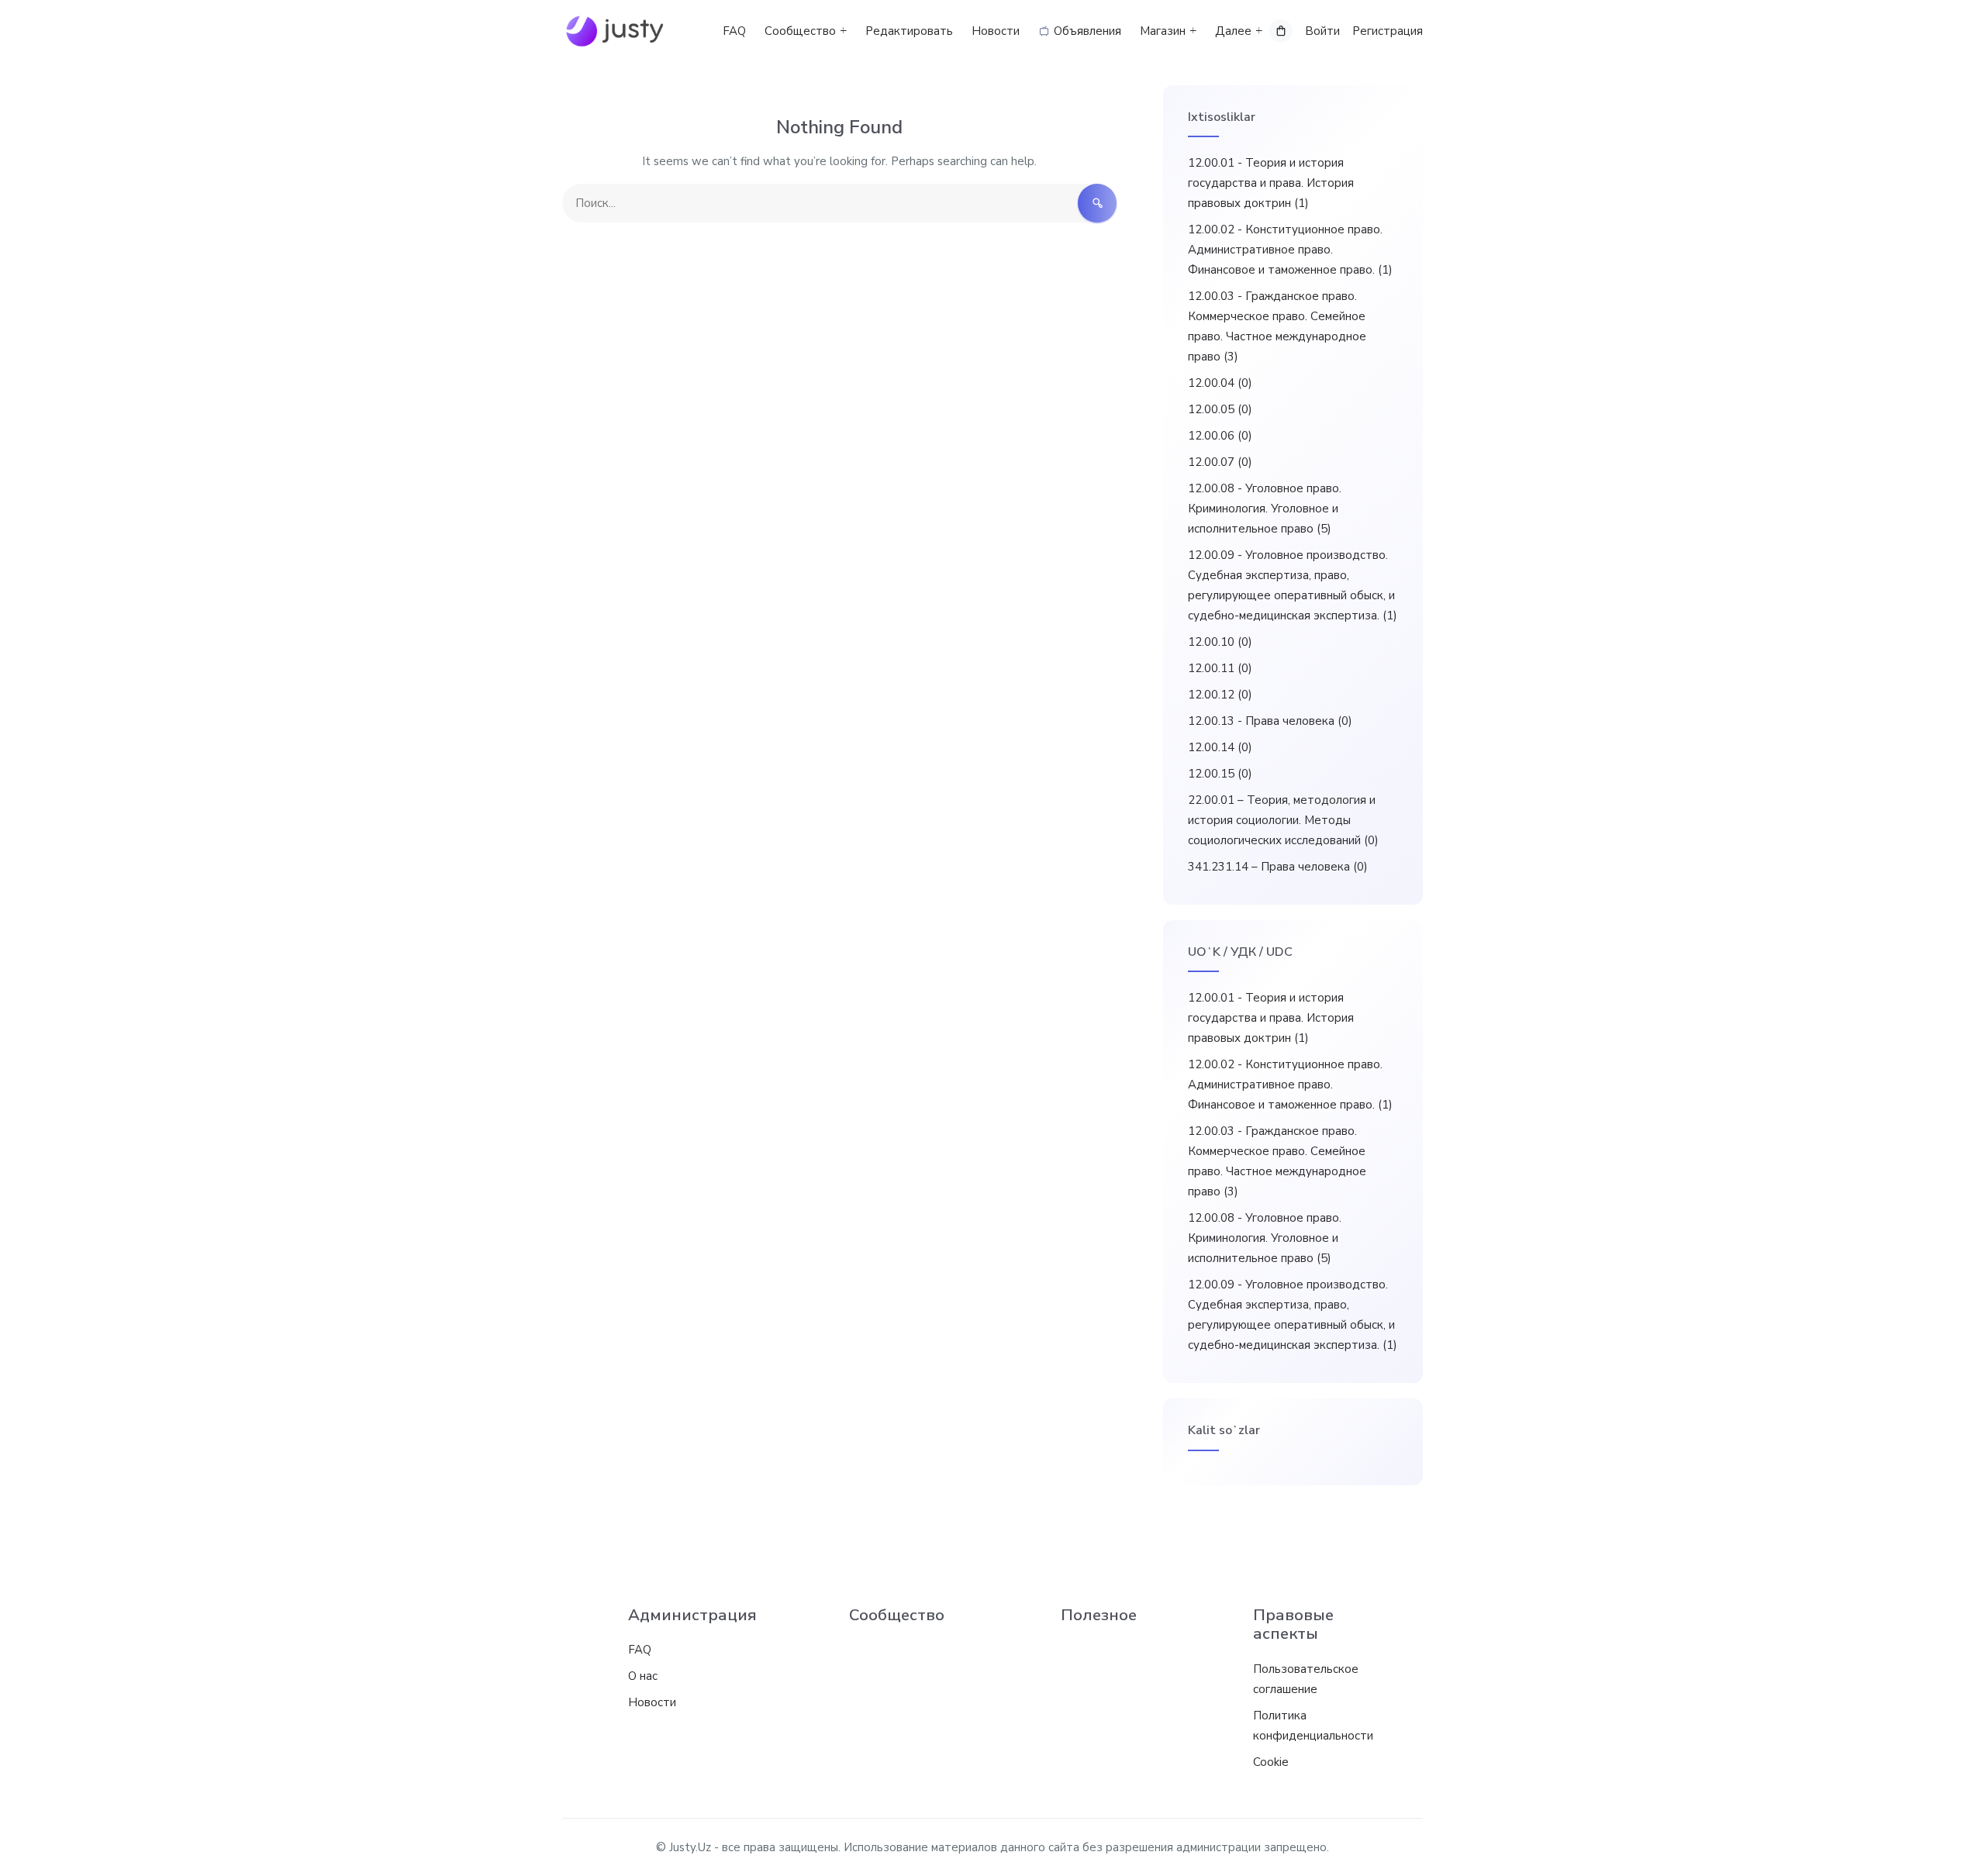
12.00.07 (1220, 462)
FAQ (734, 31)
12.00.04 (1220, 383)
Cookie (1271, 1762)
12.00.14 (1220, 747)
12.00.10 (1220, 642)
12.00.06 (1220, 436)
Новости (996, 31)
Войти (1322, 31)
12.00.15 (1220, 774)
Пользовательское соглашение (1306, 1679)
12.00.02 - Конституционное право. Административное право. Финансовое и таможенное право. (1290, 250)
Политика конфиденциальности (1313, 1726)
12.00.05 (1220, 409)
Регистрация (1388, 31)
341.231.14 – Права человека (1278, 867)
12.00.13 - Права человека (1270, 721)
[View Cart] (1281, 31)
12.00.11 (1220, 668)
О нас (643, 1676)
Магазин (1163, 31)
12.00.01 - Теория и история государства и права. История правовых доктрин (1271, 183)
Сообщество (800, 31)
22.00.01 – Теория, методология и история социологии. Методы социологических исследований (1283, 820)
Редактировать (909, 31)
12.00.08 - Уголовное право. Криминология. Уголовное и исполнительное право (1265, 509)
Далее (1233, 31)
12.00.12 (1220, 695)
